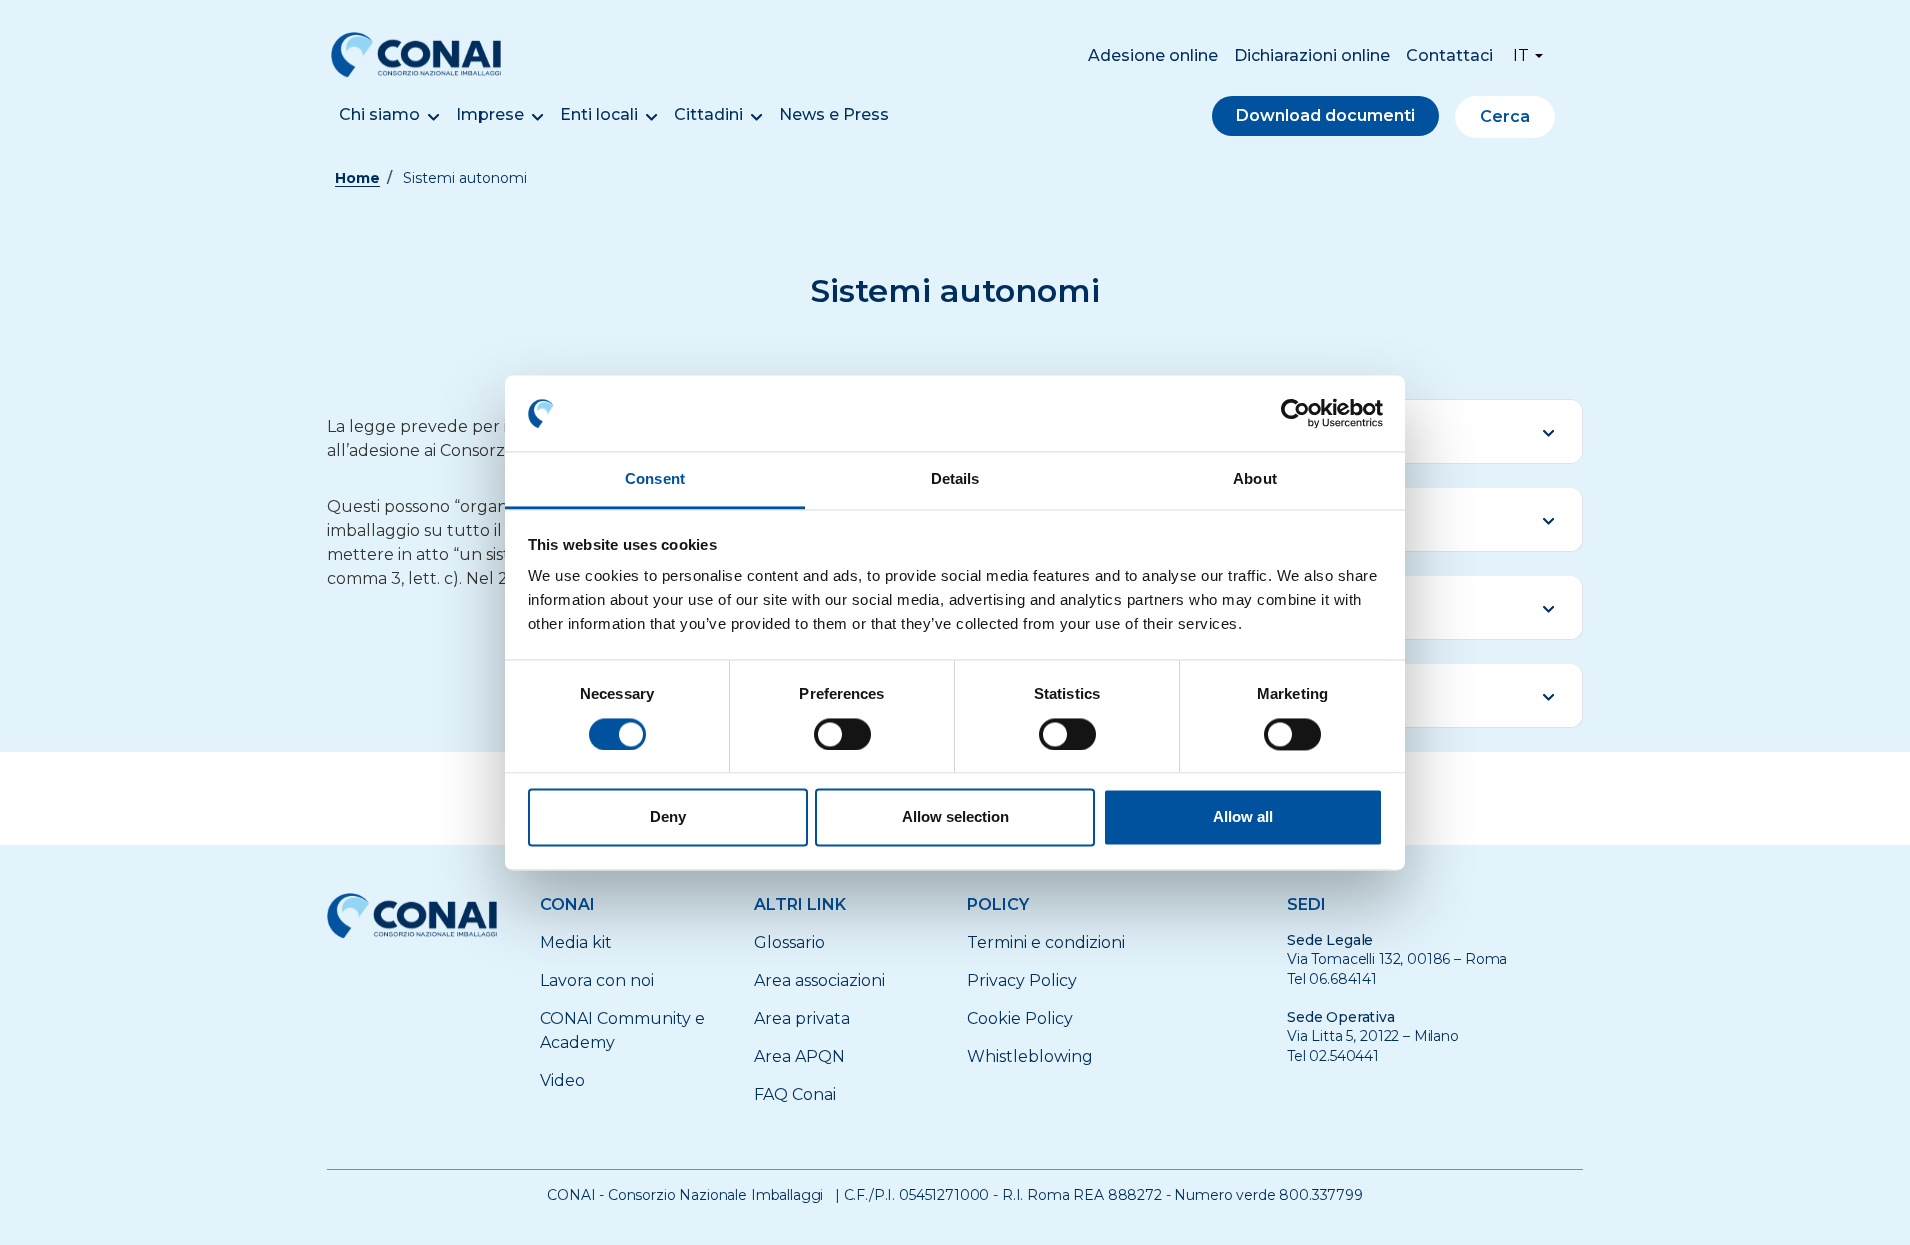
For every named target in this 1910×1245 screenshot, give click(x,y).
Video (562, 1080)
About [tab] (1255, 479)
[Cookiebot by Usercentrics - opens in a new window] (1295, 413)
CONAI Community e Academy (622, 1030)
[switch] (842, 734)
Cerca (1505, 116)
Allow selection (955, 817)
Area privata (802, 1018)
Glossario (789, 942)
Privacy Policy (1022, 980)
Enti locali (599, 114)
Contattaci (1449, 55)
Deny (668, 817)
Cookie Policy (1020, 1018)
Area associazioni (819, 980)
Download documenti (1325, 115)
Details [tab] (955, 479)
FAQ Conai (795, 1094)
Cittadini (708, 114)
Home (357, 178)
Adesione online (1153, 55)
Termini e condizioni (1046, 942)
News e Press (834, 114)
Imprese (490, 114)
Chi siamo (379, 114)
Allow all (1243, 817)
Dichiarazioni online (1312, 55)
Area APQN (799, 1056)
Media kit (576, 942)
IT (1521, 55)
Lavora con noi (597, 980)
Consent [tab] (655, 479)
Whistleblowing (1030, 1056)
